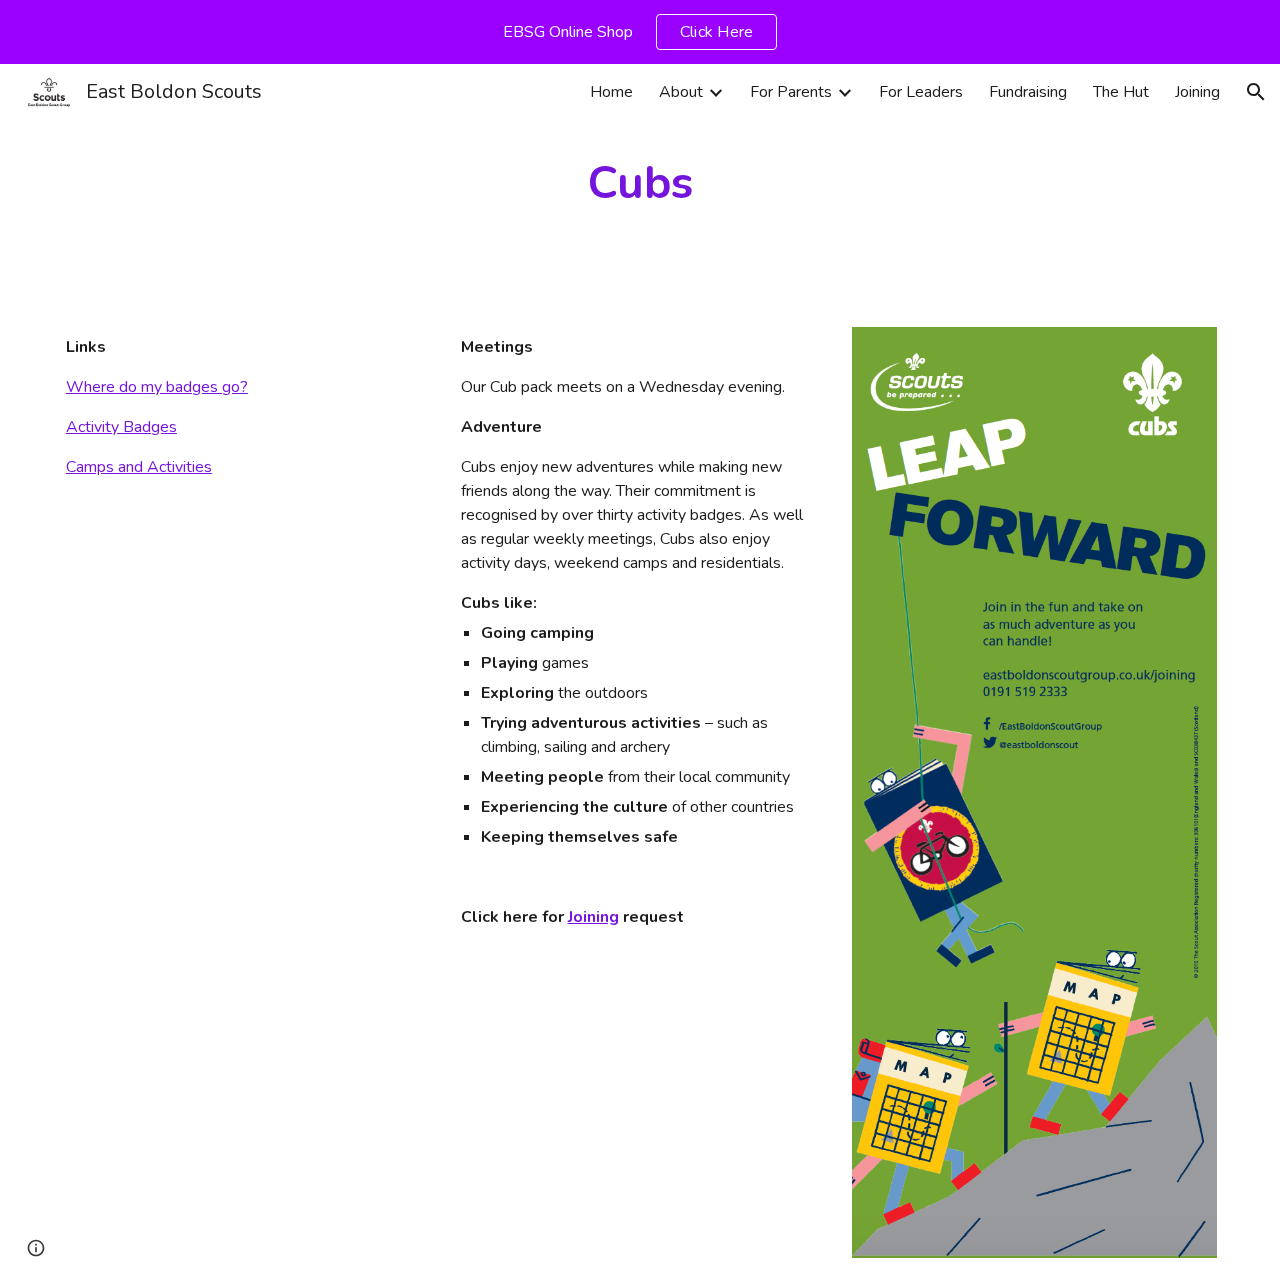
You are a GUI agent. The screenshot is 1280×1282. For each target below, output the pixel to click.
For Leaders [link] (921, 92)
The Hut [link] (1121, 92)
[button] (1256, 92)
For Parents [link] (791, 92)
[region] (640, 32)
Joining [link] (1197, 92)
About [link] (681, 92)
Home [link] (611, 92)
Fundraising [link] (1028, 92)
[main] (640, 183)
